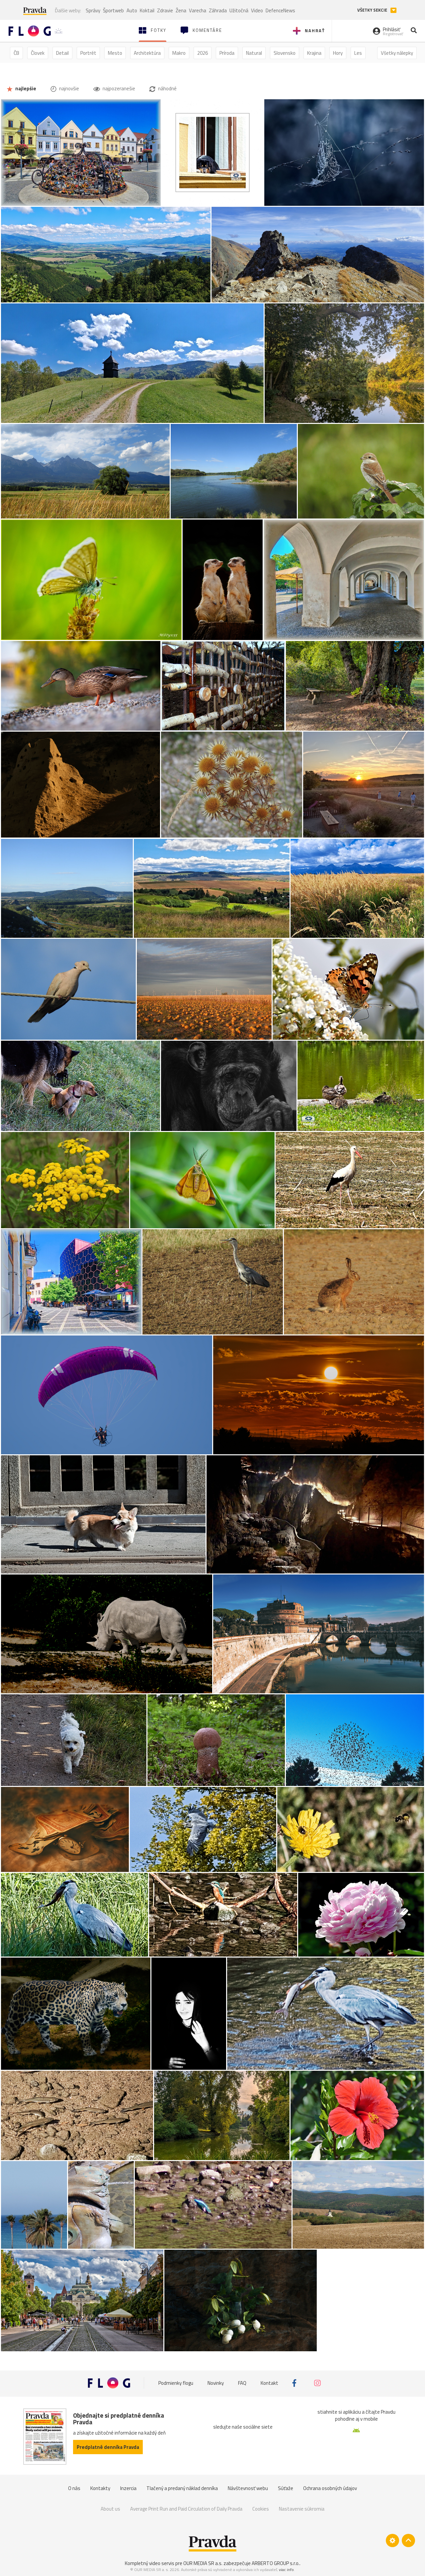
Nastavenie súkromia (302, 2509)
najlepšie (25, 88)
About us (110, 2509)
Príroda (227, 53)
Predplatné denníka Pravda (108, 2447)
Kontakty (100, 2488)
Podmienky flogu (176, 2383)
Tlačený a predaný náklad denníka (182, 2488)
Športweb (113, 10)
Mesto (115, 53)
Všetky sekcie (373, 10)
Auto (132, 10)
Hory (338, 53)
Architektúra (147, 53)
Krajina (314, 53)
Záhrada (218, 10)
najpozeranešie (118, 88)
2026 (203, 53)
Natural (254, 53)
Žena (181, 10)
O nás (74, 2488)
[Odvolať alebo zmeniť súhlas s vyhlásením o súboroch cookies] (392, 2540)
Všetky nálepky (397, 53)
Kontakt (269, 2383)
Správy (93, 10)
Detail (62, 53)
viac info (286, 2570)
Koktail (147, 10)
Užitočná (239, 10)
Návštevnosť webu (248, 2488)
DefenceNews (280, 10)
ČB (16, 53)
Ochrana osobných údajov (330, 2488)
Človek (38, 53)
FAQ (242, 2383)
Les (358, 53)
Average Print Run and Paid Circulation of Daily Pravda (186, 2509)
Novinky (216, 2383)
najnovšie (69, 88)
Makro (179, 53)
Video (257, 10)
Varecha (198, 10)
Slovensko (285, 53)
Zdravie (165, 10)
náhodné (167, 88)
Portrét (88, 53)
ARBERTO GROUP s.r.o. (276, 2563)
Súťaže (286, 2488)
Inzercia (128, 2488)
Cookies (261, 2509)
